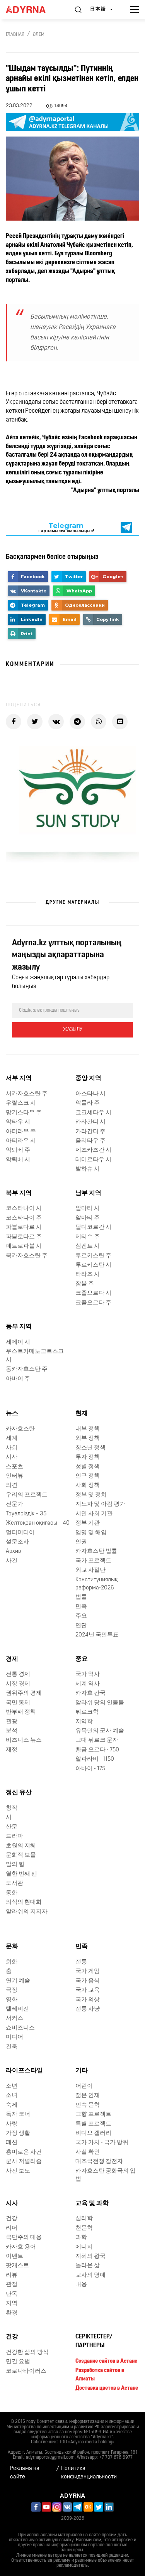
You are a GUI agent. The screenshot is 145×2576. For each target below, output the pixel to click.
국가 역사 (88, 1674)
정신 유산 (19, 1793)
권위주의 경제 (24, 1693)
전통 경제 (18, 1674)
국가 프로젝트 (93, 1561)
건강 (12, 2219)
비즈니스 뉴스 (24, 1740)
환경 (12, 2313)
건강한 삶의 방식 (27, 2352)
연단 (81, 1626)
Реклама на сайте (25, 2473)
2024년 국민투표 (97, 1635)
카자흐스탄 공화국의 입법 (106, 2175)
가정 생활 (18, 2133)
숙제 (12, 2105)
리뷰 (12, 2275)
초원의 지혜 (21, 1846)
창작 (12, 1808)
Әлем (39, 35)
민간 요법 (18, 2362)
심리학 (84, 2219)
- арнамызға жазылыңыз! (66, 527)
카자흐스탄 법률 (96, 1551)
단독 (12, 2294)
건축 (12, 2047)
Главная (15, 35)
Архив (13, 1551)
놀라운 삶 (88, 2266)
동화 (12, 1893)
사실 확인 (88, 2152)
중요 (82, 1659)
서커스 (14, 2018)
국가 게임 (88, 1971)
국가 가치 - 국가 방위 (102, 2143)
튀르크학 (87, 1712)
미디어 (14, 2037)
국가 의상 (88, 2000)
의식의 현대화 (24, 1902)
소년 (12, 2086)
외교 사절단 (90, 1570)
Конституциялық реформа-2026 (96, 1584)
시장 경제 (18, 1684)
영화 (12, 2000)
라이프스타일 (24, 2071)
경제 (12, 1659)
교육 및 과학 (92, 2203)
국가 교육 (88, 1990)
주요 (81, 1616)
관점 (12, 2285)
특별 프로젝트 (93, 2124)
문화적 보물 (21, 1855)
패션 (12, 2143)
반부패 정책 (21, 1712)
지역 (12, 2304)
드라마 (14, 1836)
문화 (12, 1947)
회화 (12, 1962)
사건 (12, 1561)
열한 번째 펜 (21, 1874)
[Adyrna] (33, 10)
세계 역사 (88, 1684)
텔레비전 (17, 2009)
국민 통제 (18, 1703)
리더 (12, 2228)
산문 (12, 1827)
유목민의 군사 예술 (100, 1731)
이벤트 (14, 2256)
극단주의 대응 (24, 2238)
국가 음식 (88, 1981)
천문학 (84, 2228)
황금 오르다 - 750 (97, 1750)
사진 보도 (18, 2171)
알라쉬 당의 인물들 (100, 1703)
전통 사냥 (88, 2009)
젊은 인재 (88, 2096)
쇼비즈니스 (20, 2028)
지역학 (84, 1722)
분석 (12, 1731)
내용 (81, 2285)
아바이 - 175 (90, 1769)
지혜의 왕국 (90, 2256)
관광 (12, 1722)
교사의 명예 (90, 2275)
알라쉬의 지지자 (27, 1912)
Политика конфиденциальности (89, 2473)
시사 (12, 2203)
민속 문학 (88, 2105)
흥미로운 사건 (24, 2152)
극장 (12, 1990)
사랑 (12, 2124)
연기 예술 (18, 1981)
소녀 (12, 2096)
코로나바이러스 (26, 2371)
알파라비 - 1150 (95, 1759)
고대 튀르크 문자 (97, 1740)
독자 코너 (18, 2115)
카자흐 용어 (21, 2247)
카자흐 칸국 (90, 1693)
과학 (81, 2238)
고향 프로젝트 (93, 2115)
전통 (81, 1962)
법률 (81, 1597)
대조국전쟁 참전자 (99, 2162)
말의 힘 (15, 1865)
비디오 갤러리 (93, 2133)
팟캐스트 (17, 2266)
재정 (12, 1750)
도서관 (14, 1883)
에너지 (84, 2247)
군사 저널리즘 (24, 2162)
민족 (81, 1607)
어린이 (84, 2086)
